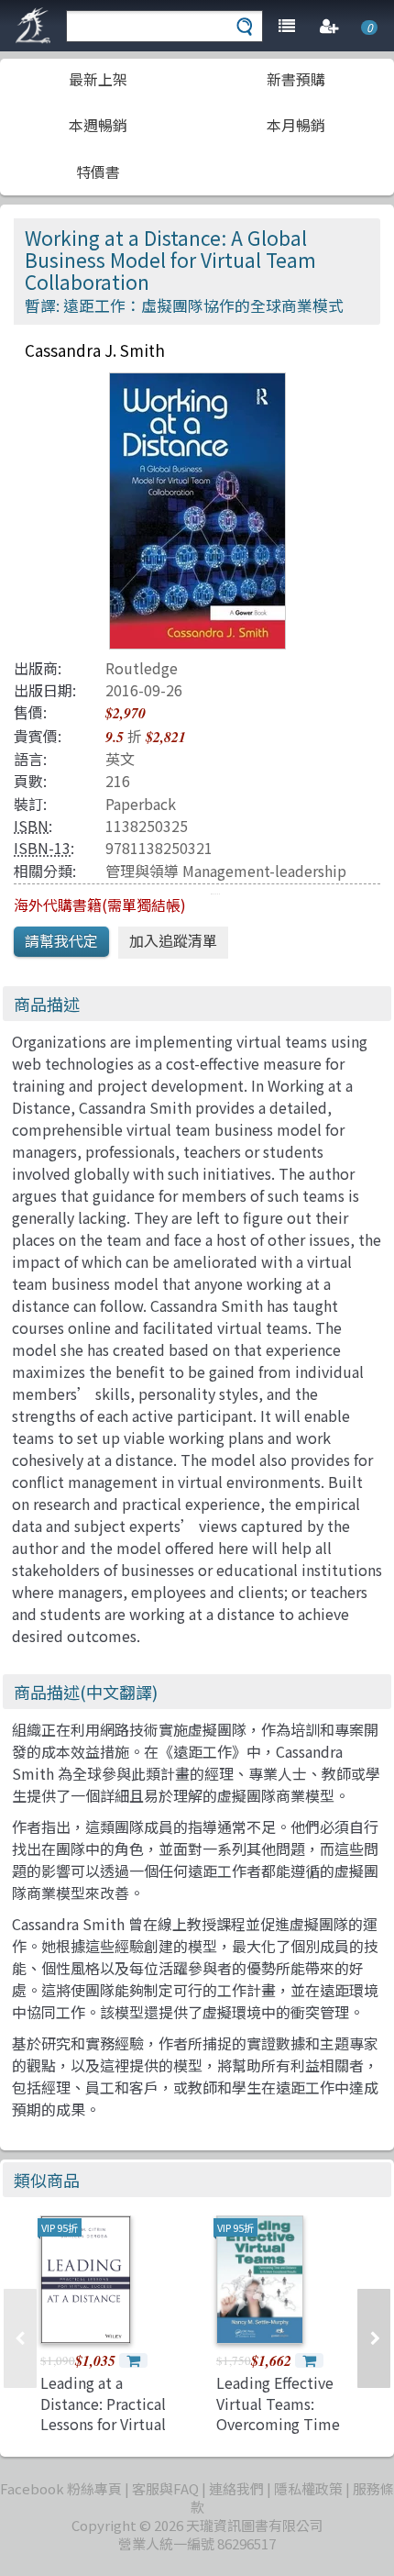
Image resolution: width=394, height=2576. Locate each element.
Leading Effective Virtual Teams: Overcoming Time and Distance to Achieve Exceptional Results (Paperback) (284, 2434)
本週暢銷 (98, 125)
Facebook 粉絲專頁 (61, 2488)
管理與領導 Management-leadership (226, 871)
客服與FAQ (165, 2488)
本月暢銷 (296, 125)
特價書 (98, 172)
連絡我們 (236, 2488)
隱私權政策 (308, 2488)
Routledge (142, 668)
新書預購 (296, 79)
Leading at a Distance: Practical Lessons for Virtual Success (103, 2413)
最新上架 (98, 79)
